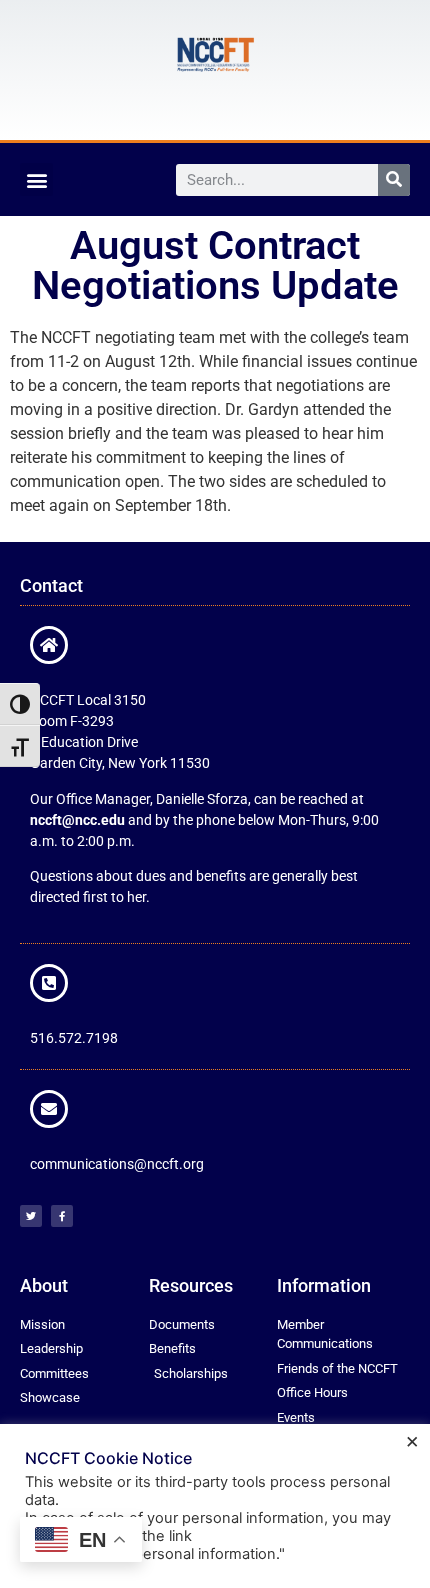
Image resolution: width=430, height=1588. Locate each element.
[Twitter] (31, 1216)
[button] (36, 179)
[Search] (394, 180)
